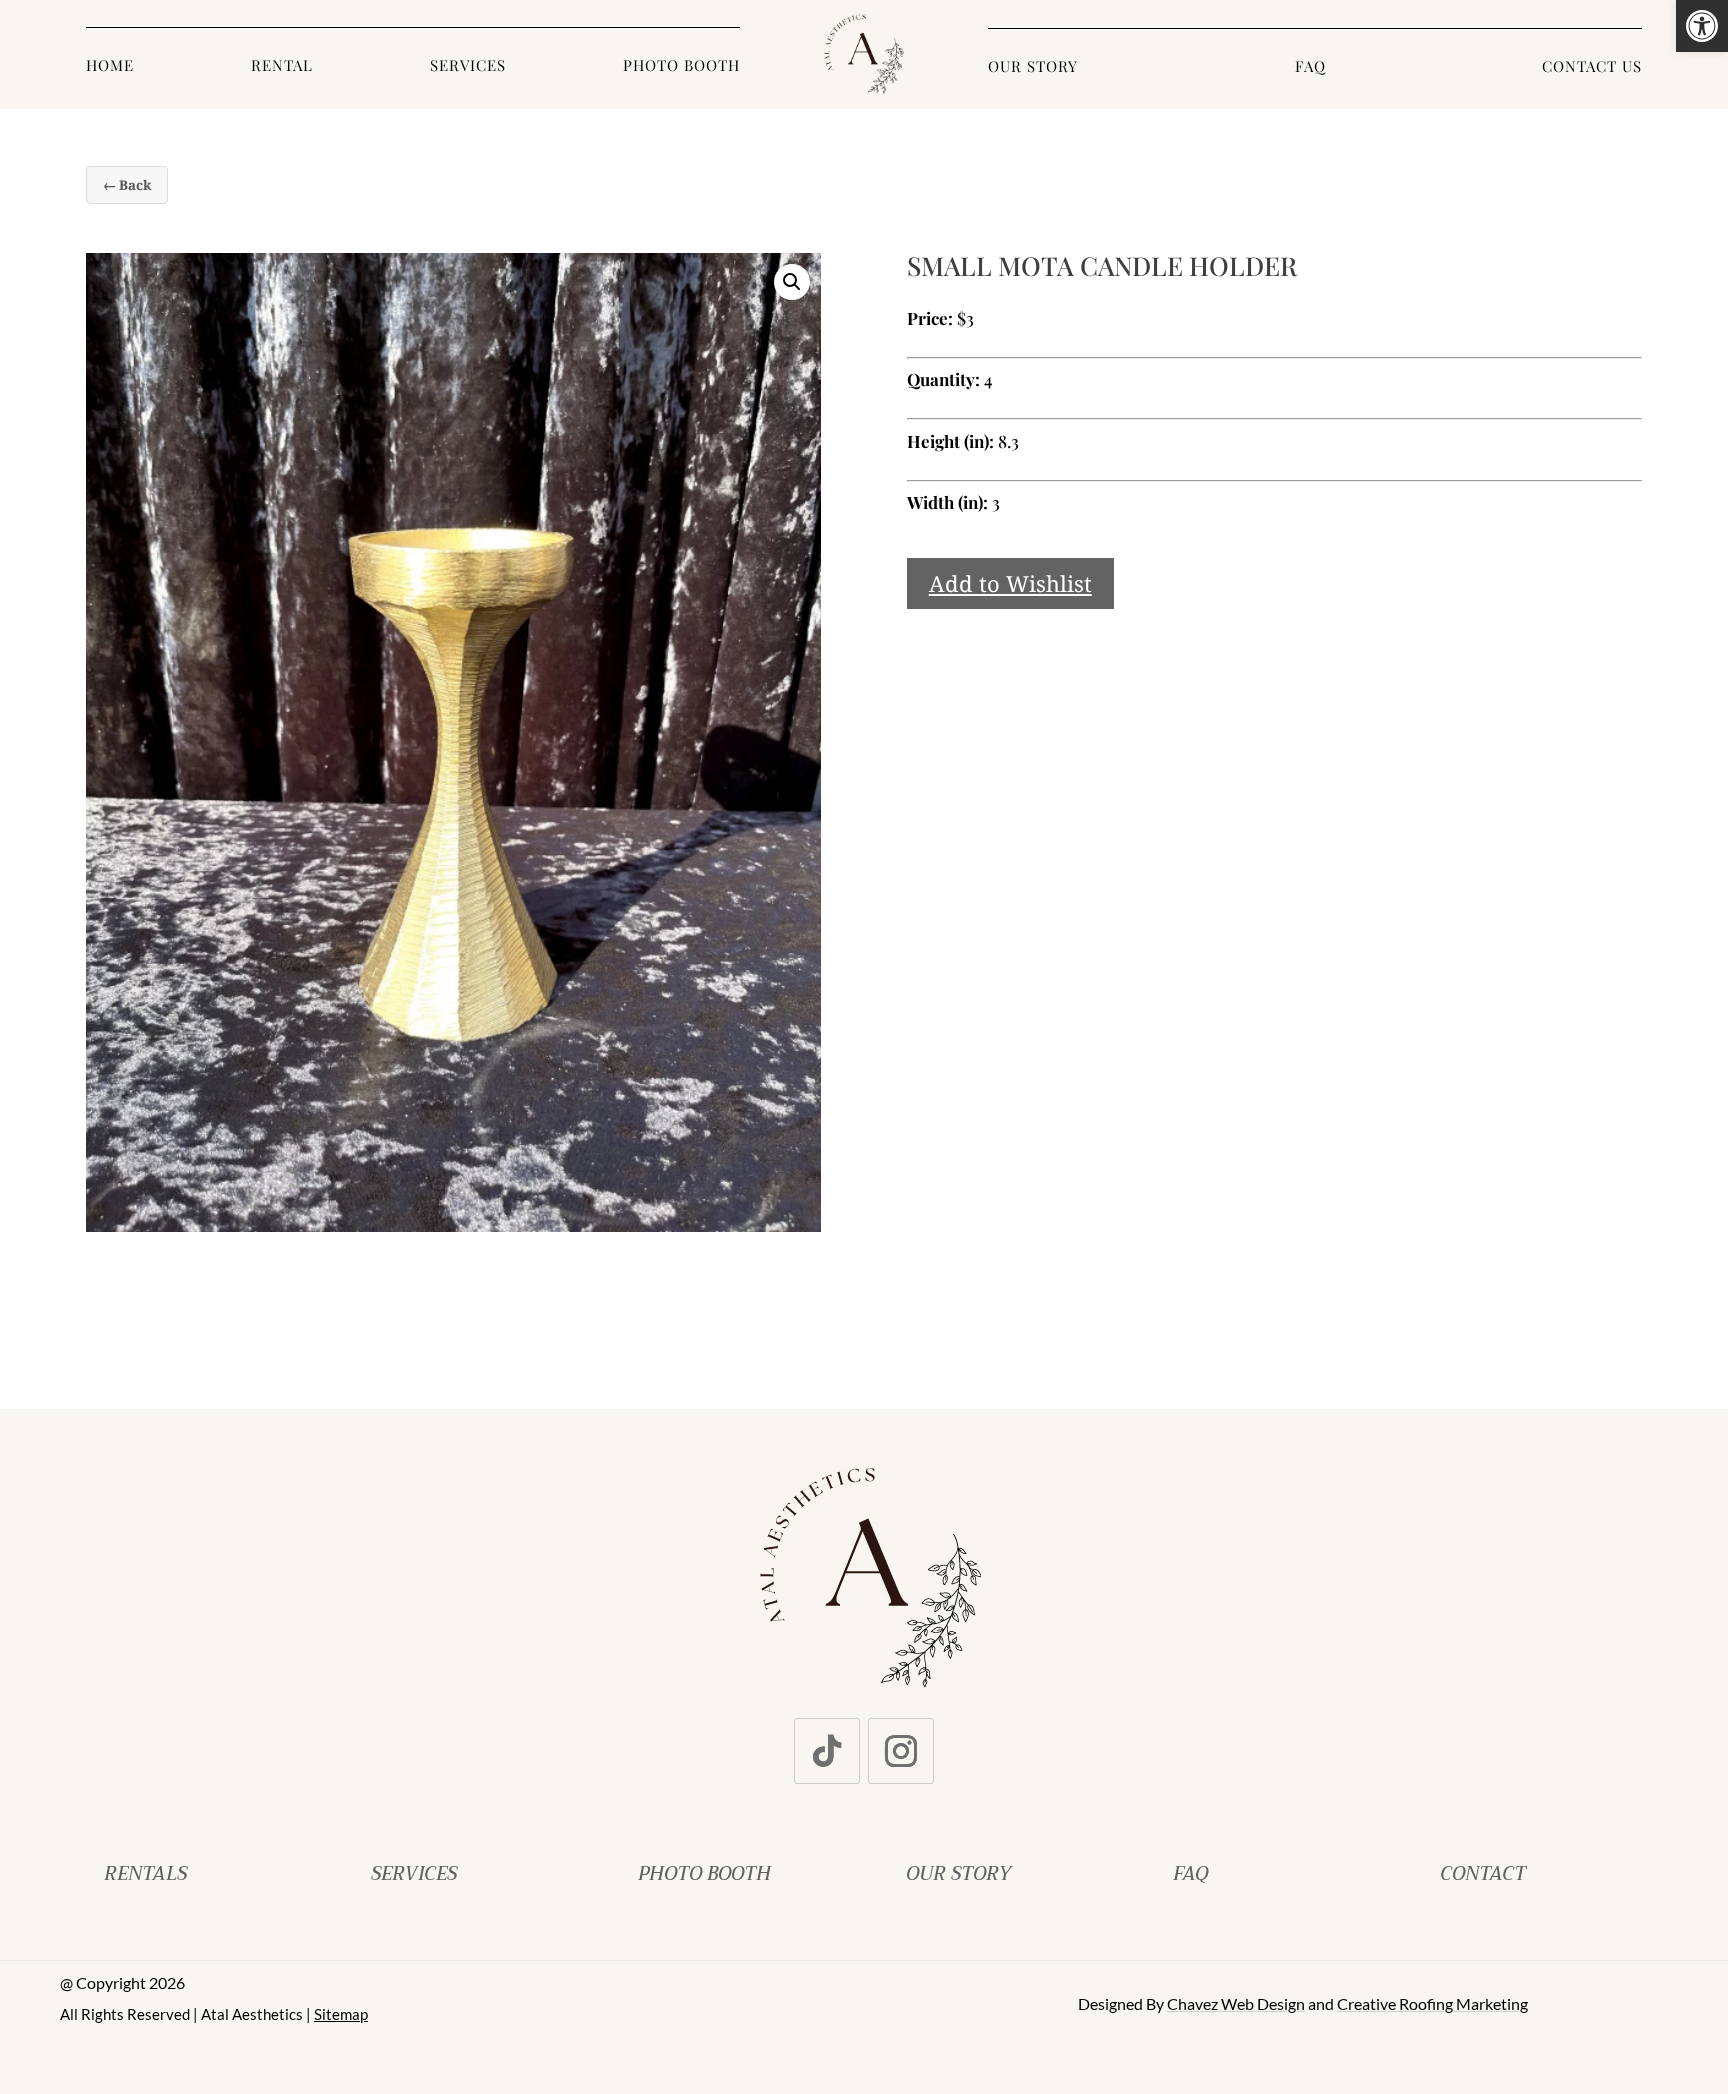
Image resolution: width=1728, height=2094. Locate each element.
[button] (1702, 26)
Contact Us (1592, 67)
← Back (127, 185)
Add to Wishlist (1010, 583)
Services (468, 66)
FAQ (1310, 67)
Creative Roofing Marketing (1432, 2003)
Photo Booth (681, 66)
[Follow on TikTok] (827, 1751)
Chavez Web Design (1236, 2003)
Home (110, 66)
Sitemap (341, 2014)
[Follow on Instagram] (901, 1751)
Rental (282, 66)
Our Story (1033, 67)
